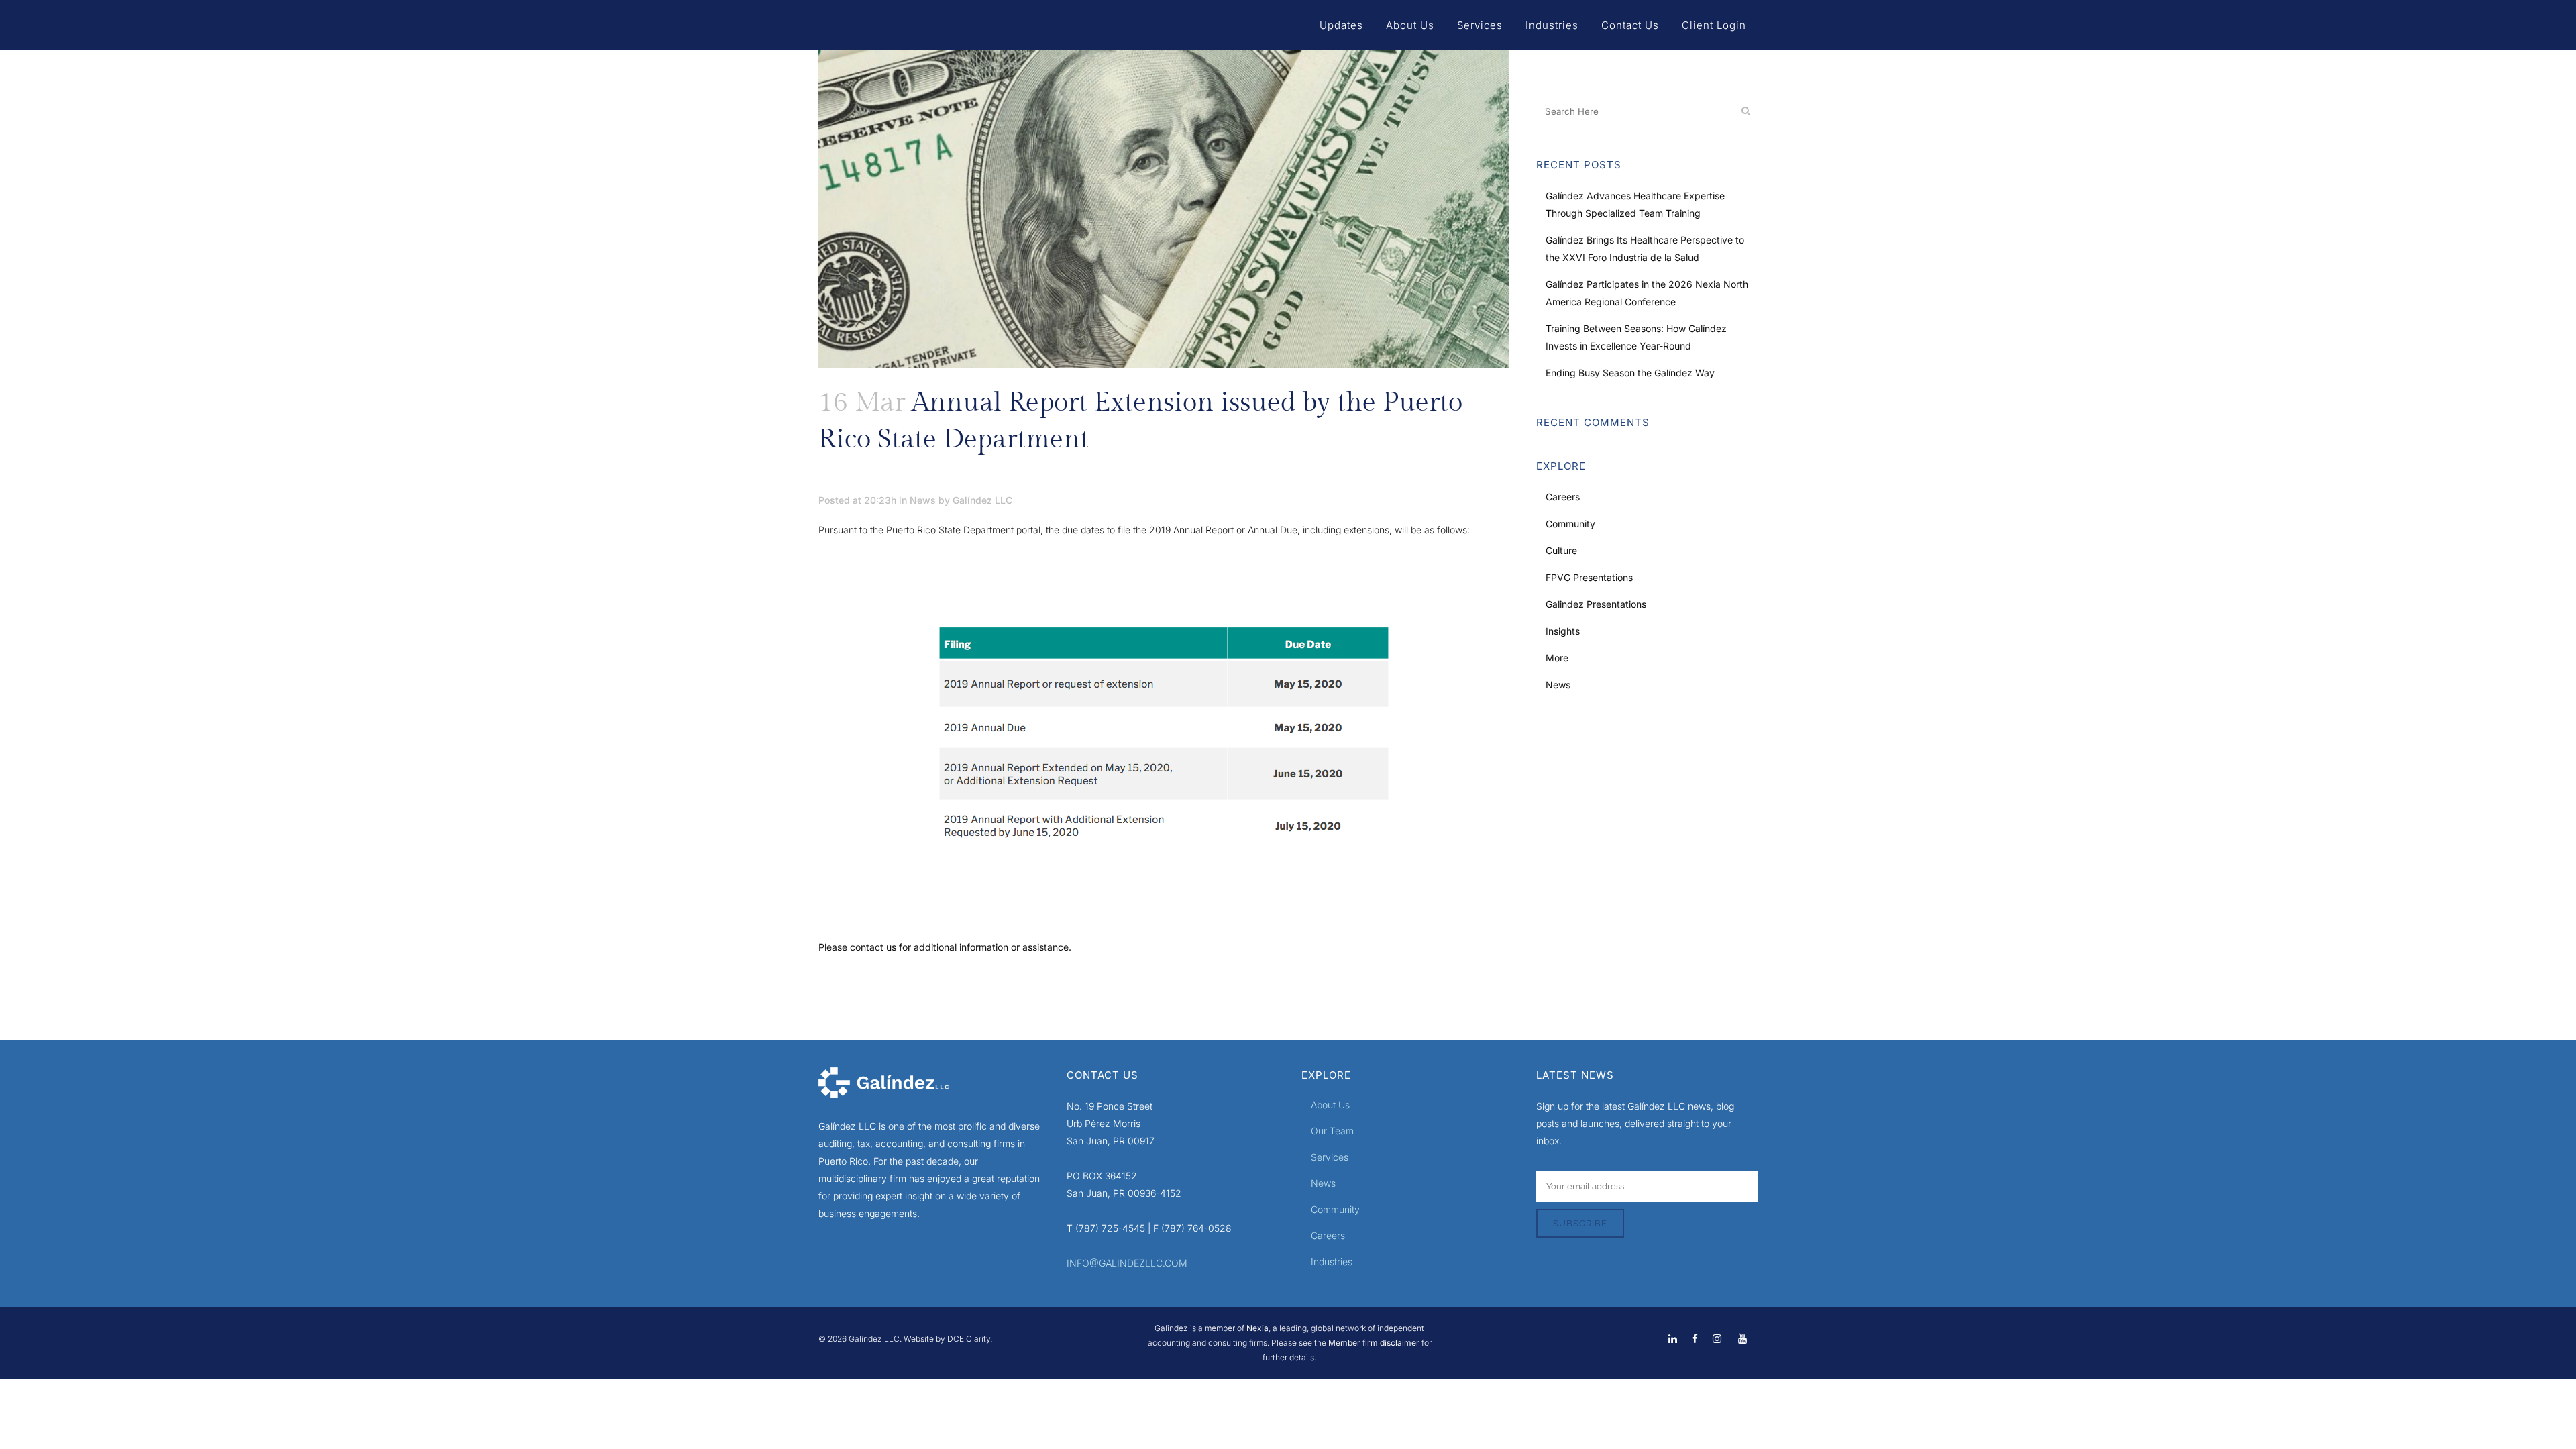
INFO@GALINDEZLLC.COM (1127, 1263)
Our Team (1332, 1131)
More (1557, 658)
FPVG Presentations (1589, 577)
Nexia (1256, 1328)
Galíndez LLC (982, 500)
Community (1570, 524)
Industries (1332, 1262)
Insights (1563, 631)
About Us (1330, 1105)
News (923, 500)
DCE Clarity (969, 1339)
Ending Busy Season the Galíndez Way (1630, 373)
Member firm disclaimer (1374, 1343)
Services (1330, 1157)
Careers (1563, 497)
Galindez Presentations (1596, 604)
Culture (1561, 550)
